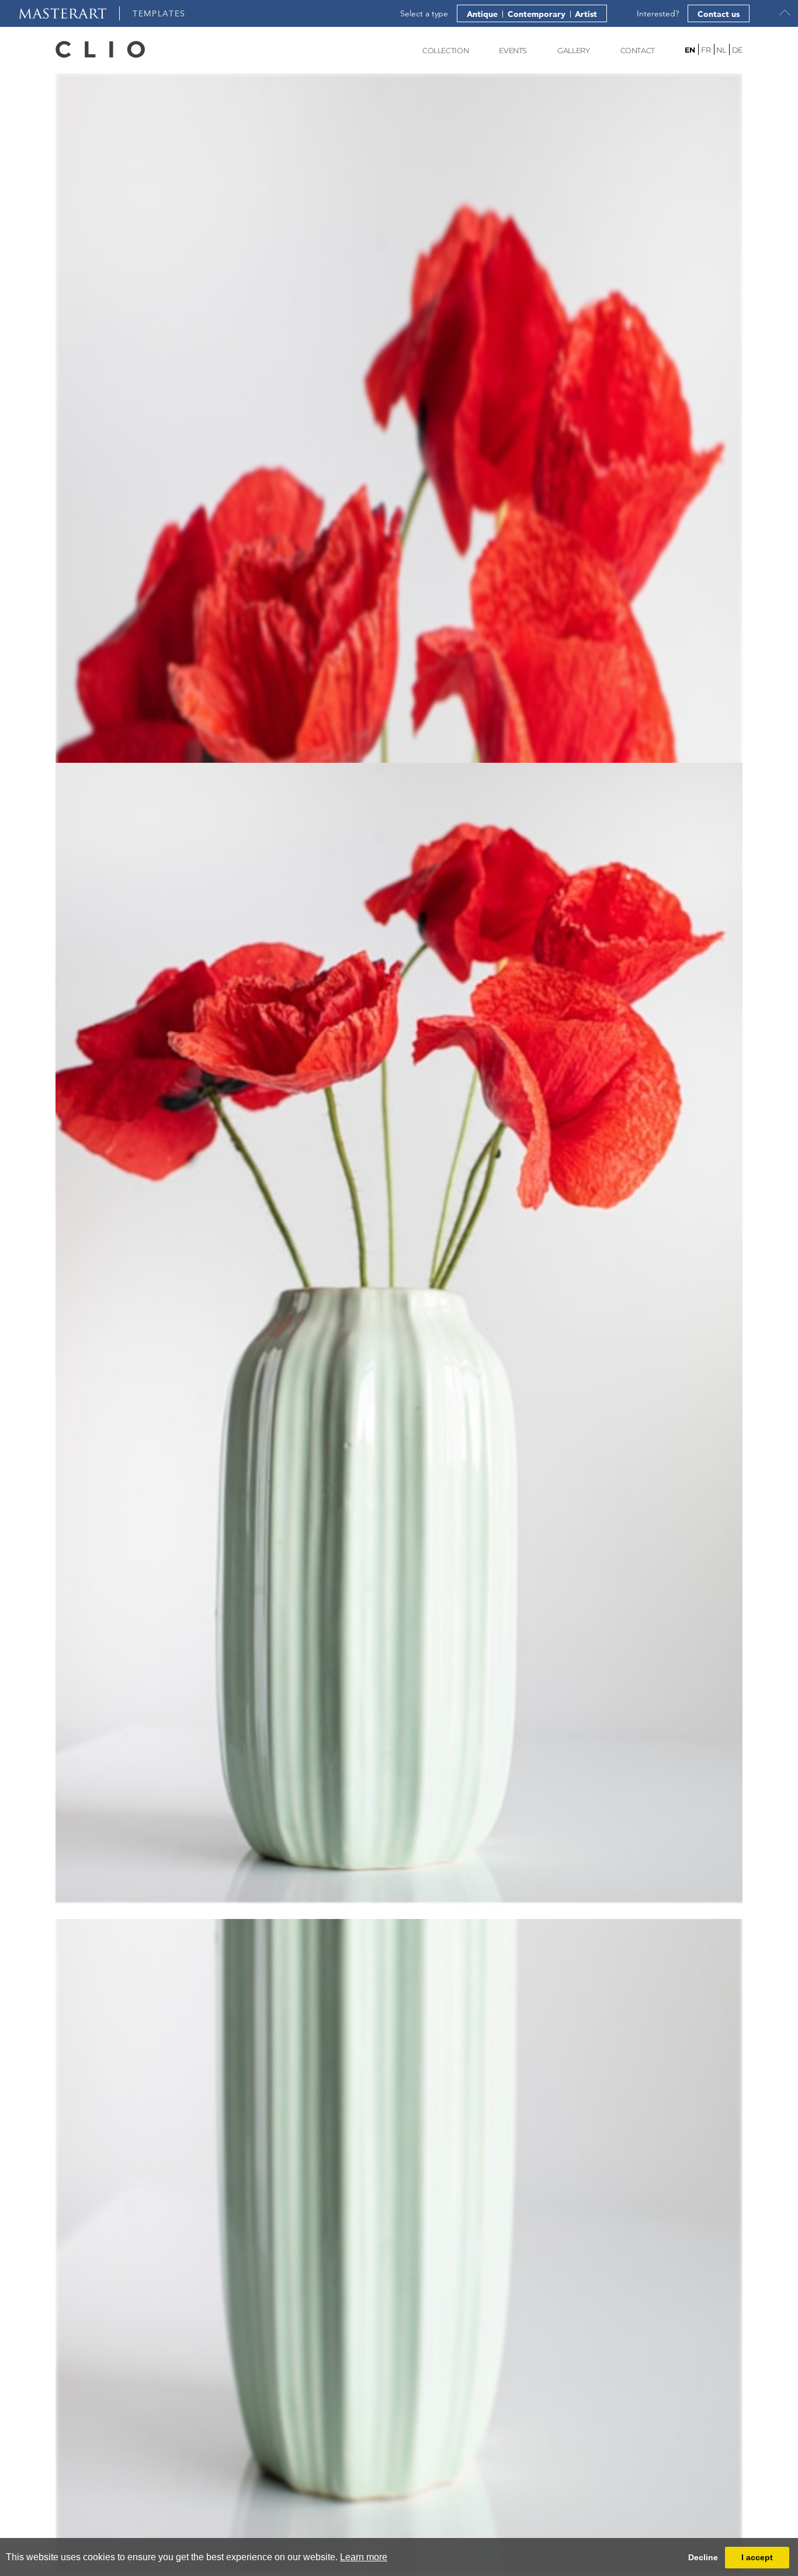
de (737, 50)
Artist (586, 14)
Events (513, 51)
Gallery (573, 51)
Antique (482, 14)
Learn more (364, 2557)
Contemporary (537, 14)
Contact (638, 51)
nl (721, 50)
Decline (703, 2557)
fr (706, 50)
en (690, 50)
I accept (757, 2557)
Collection (445, 51)
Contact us (719, 14)
